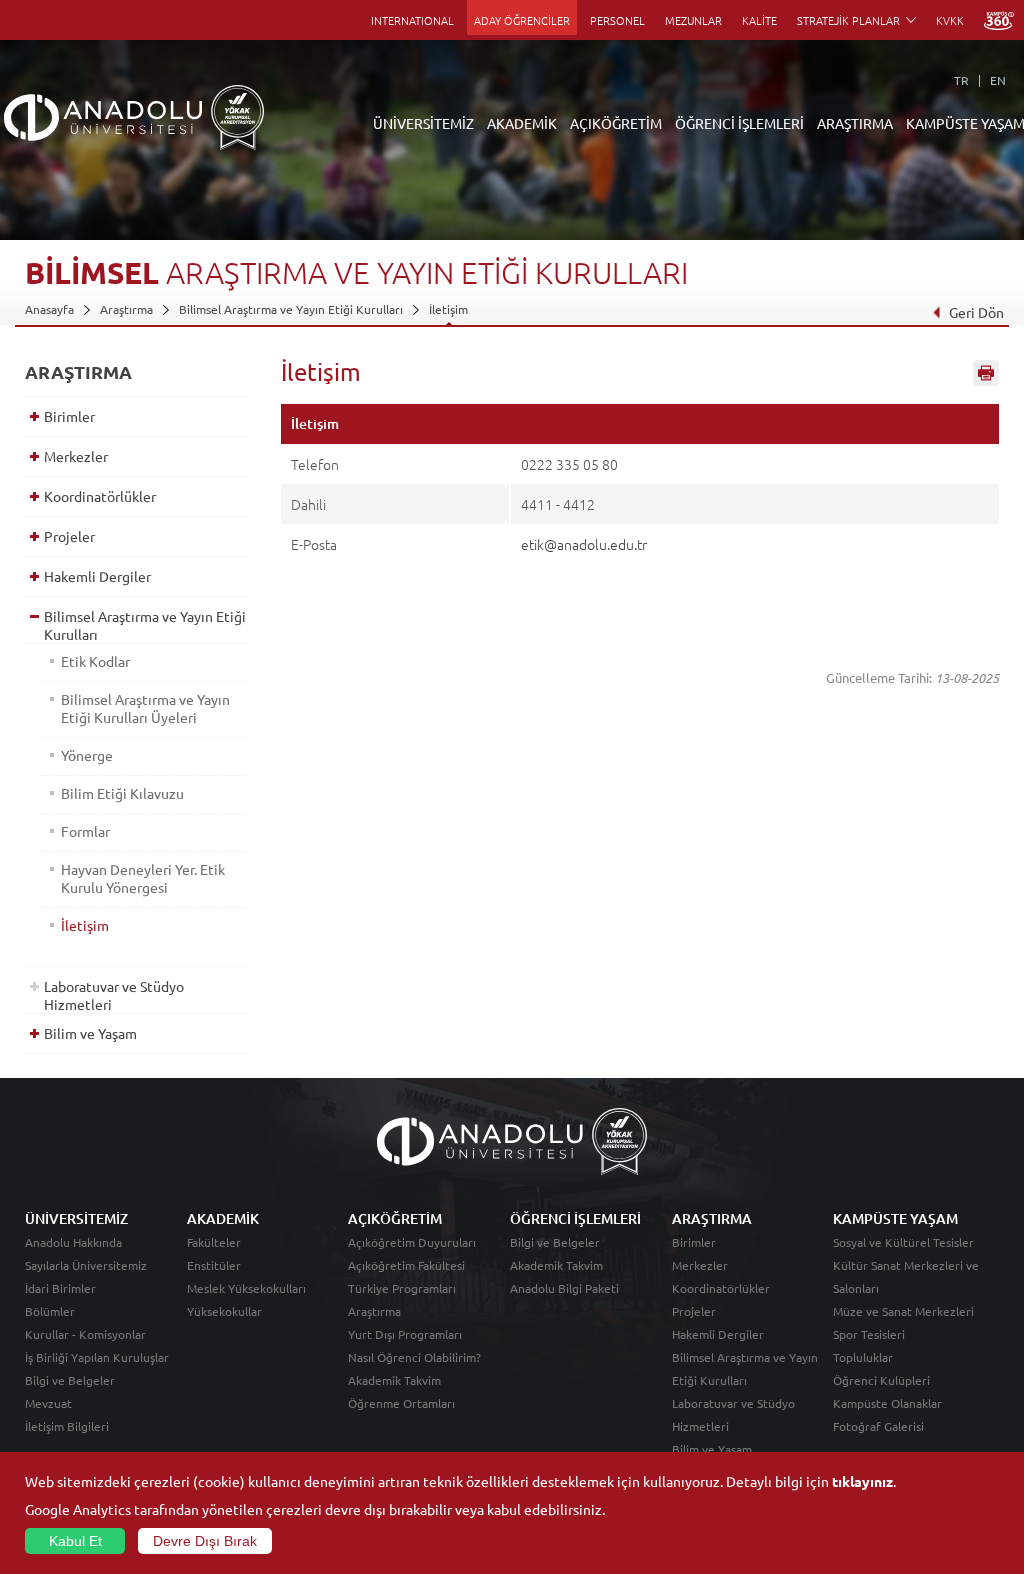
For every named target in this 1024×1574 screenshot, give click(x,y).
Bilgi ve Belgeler (70, 1380)
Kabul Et (75, 1541)
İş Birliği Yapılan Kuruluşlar (97, 1357)
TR (961, 80)
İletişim (448, 309)
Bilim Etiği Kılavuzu (122, 793)
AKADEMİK (522, 123)
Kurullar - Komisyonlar (85, 1334)
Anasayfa (49, 309)
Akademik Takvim (394, 1380)
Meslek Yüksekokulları (246, 1288)
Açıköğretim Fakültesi (406, 1265)
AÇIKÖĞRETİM (616, 123)
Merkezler (76, 456)
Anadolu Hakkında (73, 1242)
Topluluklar (863, 1357)
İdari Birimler (60, 1288)
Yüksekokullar (224, 1311)
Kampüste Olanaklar (887, 1403)
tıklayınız (862, 1481)
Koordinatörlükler (100, 496)
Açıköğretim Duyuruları (412, 1242)
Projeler (69, 536)
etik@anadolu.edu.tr (584, 544)
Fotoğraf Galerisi (878, 1426)
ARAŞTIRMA (855, 123)
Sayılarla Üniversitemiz (86, 1265)
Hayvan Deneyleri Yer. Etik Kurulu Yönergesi (143, 878)
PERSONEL (617, 20)
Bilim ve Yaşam (90, 1033)
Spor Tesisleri (869, 1334)
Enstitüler (214, 1265)
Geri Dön (976, 312)
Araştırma (126, 309)
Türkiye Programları (402, 1288)
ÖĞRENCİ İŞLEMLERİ (739, 123)
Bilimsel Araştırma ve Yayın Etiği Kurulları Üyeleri (145, 708)
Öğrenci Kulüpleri (881, 1380)
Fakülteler (214, 1242)
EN (998, 80)
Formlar (85, 831)
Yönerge (87, 755)
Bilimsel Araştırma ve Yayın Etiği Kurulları (291, 309)
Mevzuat (48, 1403)
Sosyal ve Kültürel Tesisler (903, 1242)
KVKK (950, 20)
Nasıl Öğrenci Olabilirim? (414, 1357)
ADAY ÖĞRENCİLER (522, 20)
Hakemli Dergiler (97, 576)
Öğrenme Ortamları (401, 1403)
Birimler (69, 416)
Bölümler (50, 1311)
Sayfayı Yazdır (986, 373)
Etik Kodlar (95, 661)
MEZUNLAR (693, 20)
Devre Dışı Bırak (205, 1541)
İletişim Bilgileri (67, 1426)
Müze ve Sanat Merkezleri (903, 1311)
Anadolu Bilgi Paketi (564, 1288)
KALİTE (759, 20)
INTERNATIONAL (412, 20)
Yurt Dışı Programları (405, 1334)
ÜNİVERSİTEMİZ (423, 123)
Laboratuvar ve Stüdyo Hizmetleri (114, 995)
